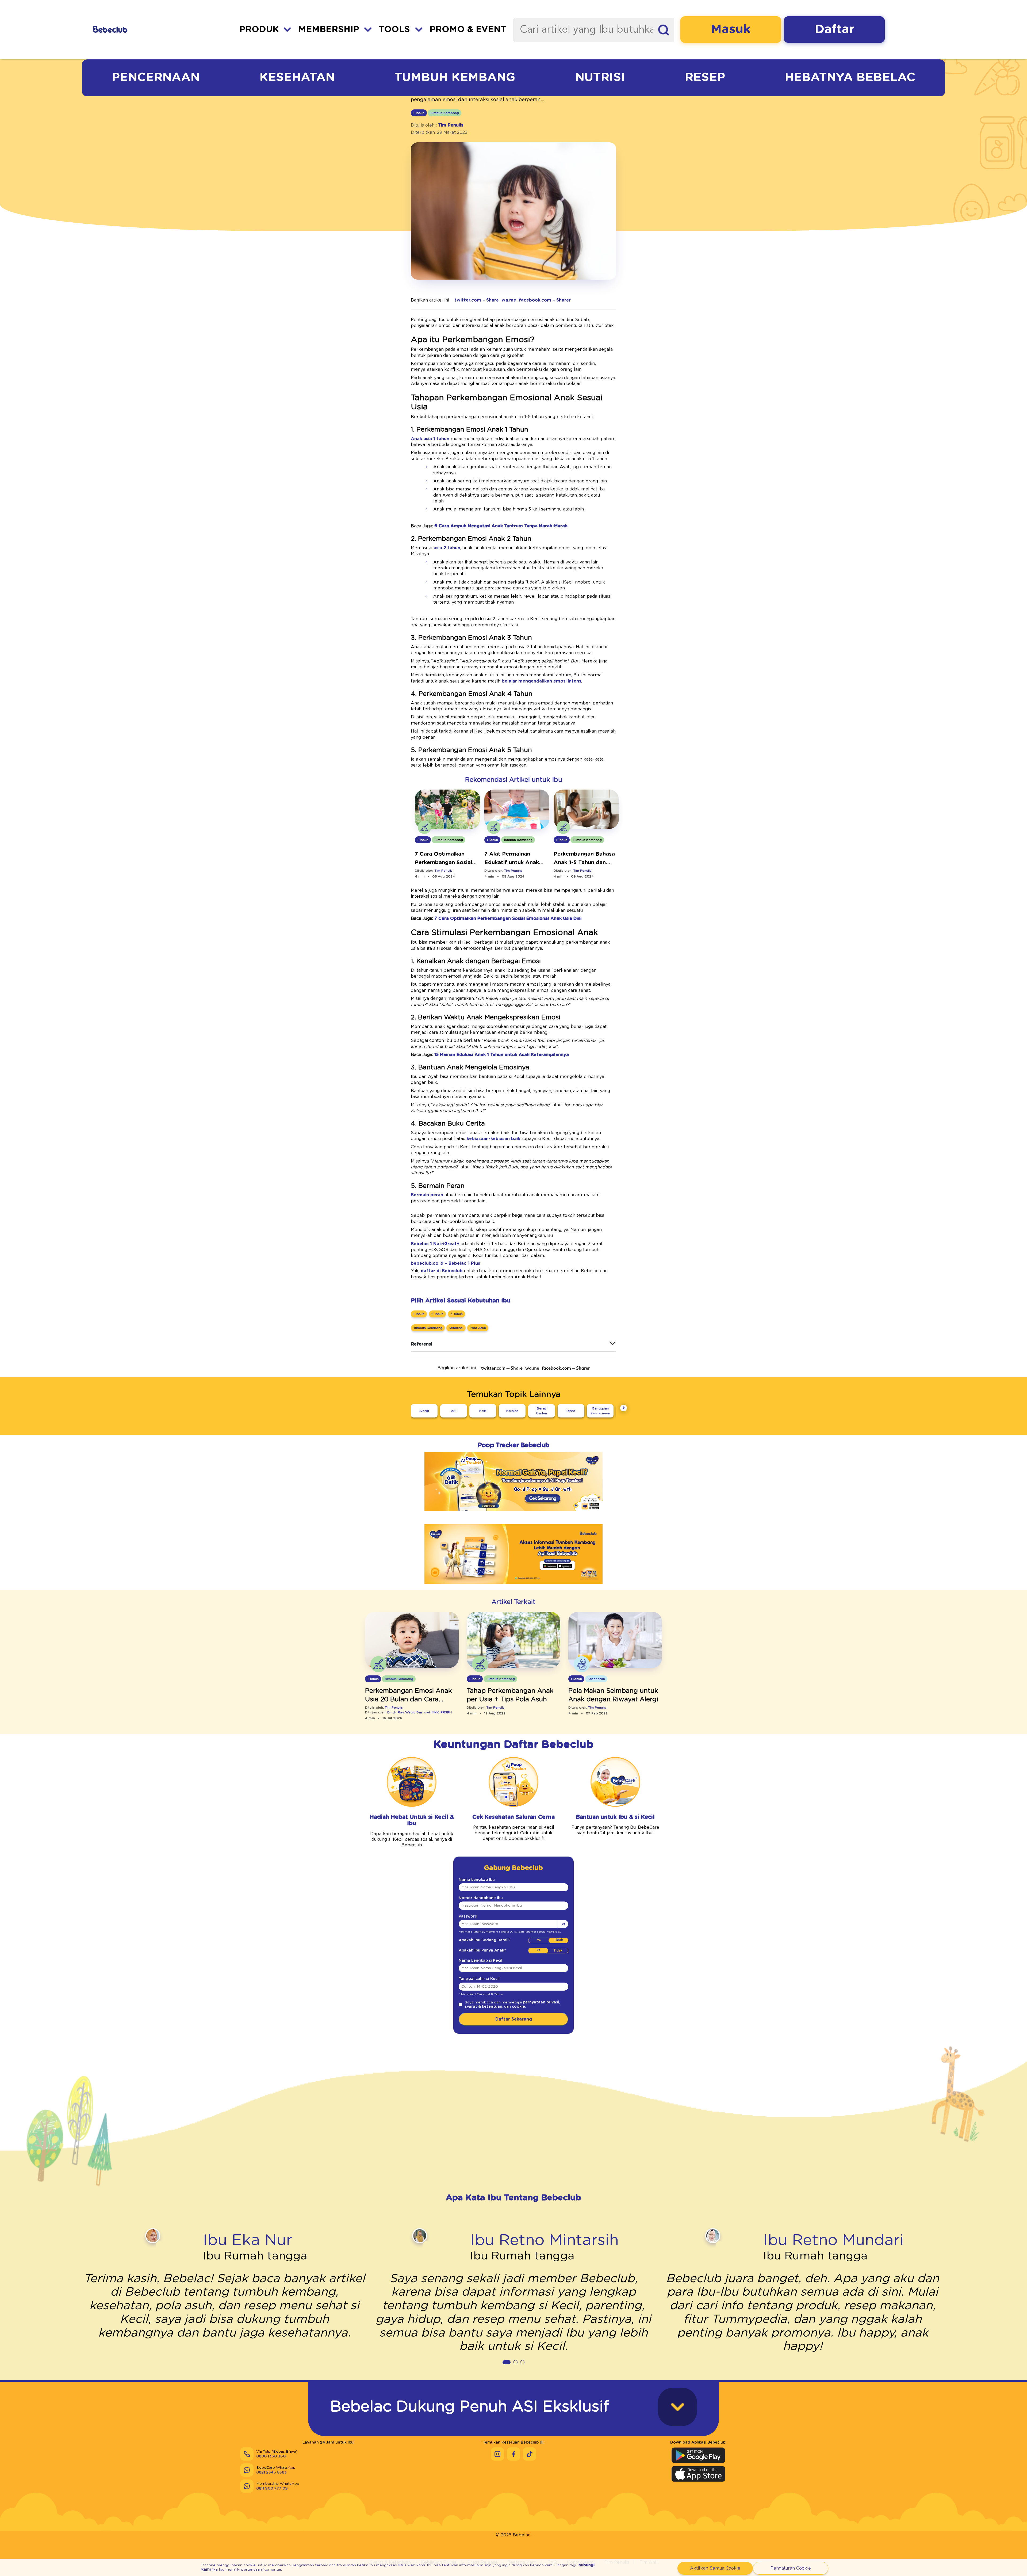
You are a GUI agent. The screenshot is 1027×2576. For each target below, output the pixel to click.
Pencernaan (156, 77)
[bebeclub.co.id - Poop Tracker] (513, 1515)
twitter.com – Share (477, 300)
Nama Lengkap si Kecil (480, 1961)
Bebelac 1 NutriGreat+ (435, 1244)
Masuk (731, 29)
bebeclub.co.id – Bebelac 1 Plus (445, 1263)
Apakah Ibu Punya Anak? (482, 1950)
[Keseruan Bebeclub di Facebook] (513, 2454)
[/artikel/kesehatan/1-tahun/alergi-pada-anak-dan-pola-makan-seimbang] (615, 1640)
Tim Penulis (451, 125)
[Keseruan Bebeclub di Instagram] (497, 2454)
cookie (518, 2007)
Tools (394, 30)
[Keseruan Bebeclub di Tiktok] (530, 2454)
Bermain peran (427, 1195)
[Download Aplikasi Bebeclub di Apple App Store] (698, 2474)
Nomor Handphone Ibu (481, 1898)
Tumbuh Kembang (455, 77)
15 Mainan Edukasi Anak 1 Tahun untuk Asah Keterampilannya (502, 1055)
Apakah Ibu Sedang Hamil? (484, 1940)
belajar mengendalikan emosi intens (541, 681)
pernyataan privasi (541, 2002)
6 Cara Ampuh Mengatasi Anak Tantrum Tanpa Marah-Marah (501, 526)
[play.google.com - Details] (513, 1587)
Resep (705, 77)
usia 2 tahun (447, 548)
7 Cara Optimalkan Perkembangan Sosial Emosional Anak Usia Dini (508, 919)
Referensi (421, 1344)
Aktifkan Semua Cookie (715, 2568)
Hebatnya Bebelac (850, 77)
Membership (329, 30)
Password (468, 1916)
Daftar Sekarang (514, 2019)
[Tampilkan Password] (563, 1924)
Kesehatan (297, 77)
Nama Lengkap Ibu (477, 1880)
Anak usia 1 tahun (430, 439)
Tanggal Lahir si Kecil (479, 1979)
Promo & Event (468, 30)
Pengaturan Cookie (791, 2568)
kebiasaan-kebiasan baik (493, 1139)
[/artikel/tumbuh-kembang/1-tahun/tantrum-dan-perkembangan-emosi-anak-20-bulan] (412, 1640)
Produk (259, 30)
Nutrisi (600, 77)
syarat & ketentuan (484, 2007)
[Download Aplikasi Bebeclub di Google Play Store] (698, 2455)
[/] (139, 30)
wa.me (509, 300)
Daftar (834, 29)
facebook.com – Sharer (545, 300)
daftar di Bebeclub (442, 1271)
